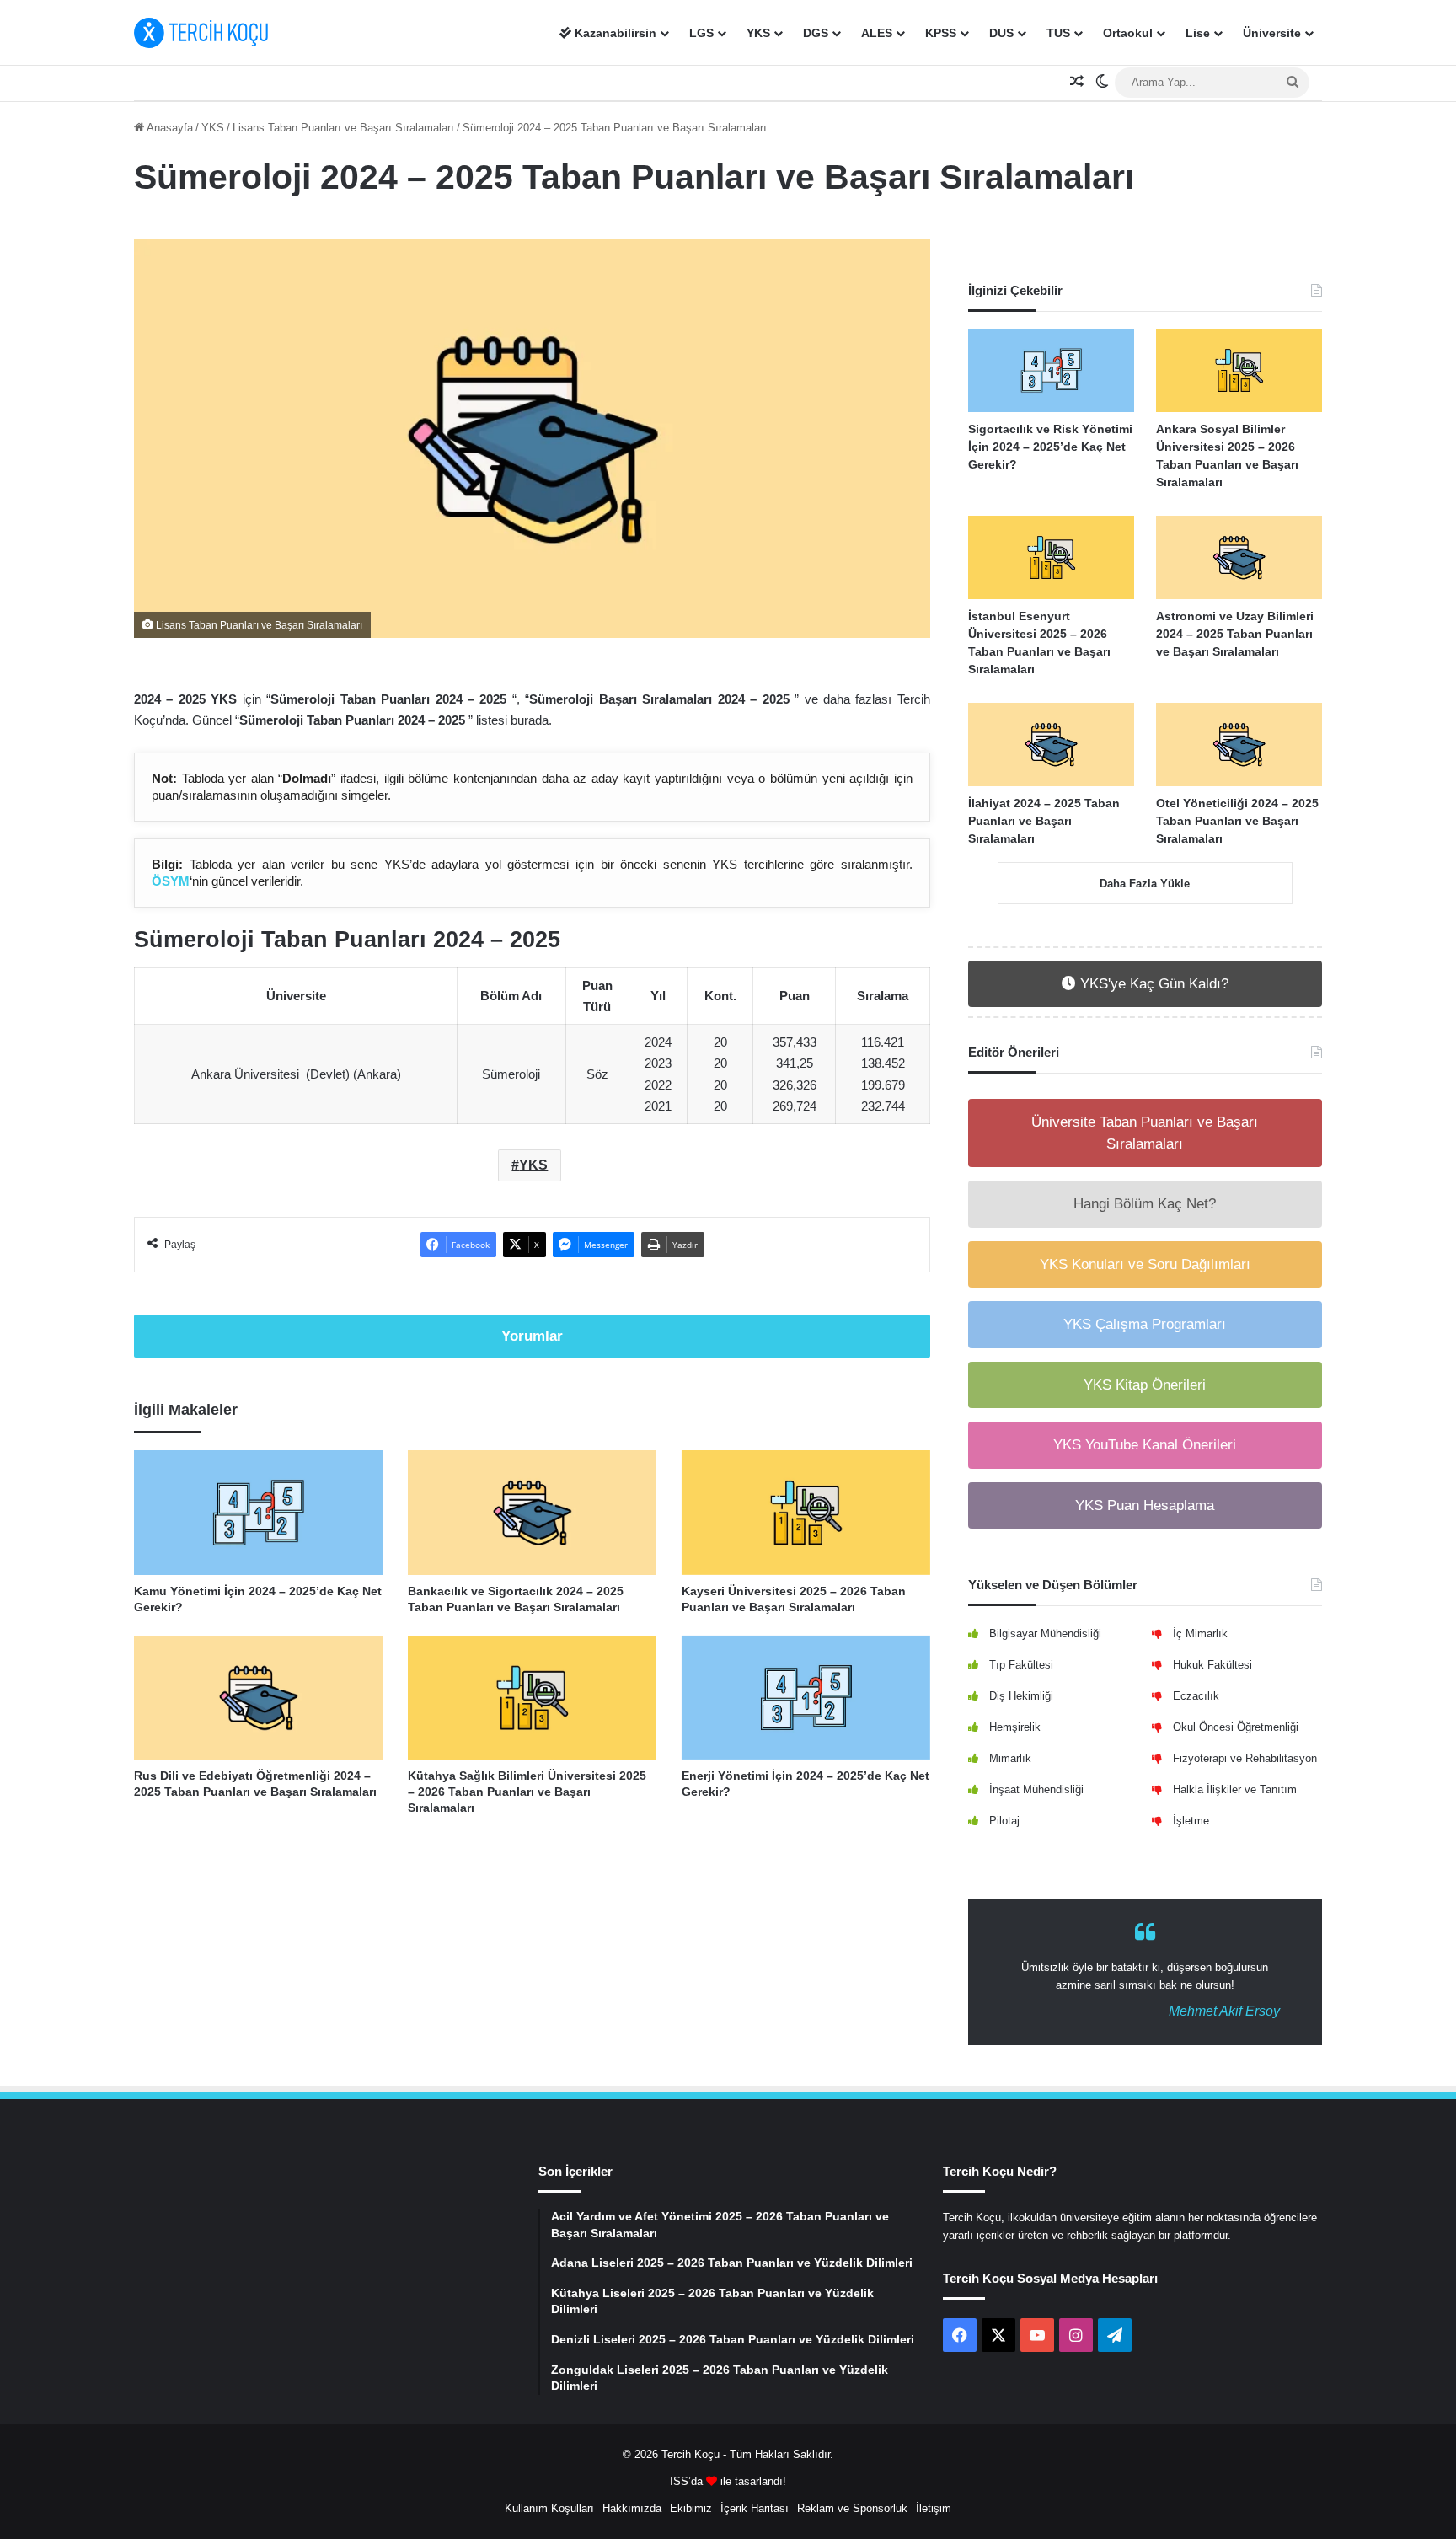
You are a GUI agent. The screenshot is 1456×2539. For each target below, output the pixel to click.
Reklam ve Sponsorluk (852, 2508)
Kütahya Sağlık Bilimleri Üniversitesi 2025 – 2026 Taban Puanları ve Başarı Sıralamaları (527, 1792)
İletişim (934, 2508)
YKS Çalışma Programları (1145, 1324)
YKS (758, 33)
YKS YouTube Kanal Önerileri (1145, 1445)
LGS (701, 33)
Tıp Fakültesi (1021, 1665)
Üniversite (1272, 33)
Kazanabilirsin (614, 33)
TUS (1058, 33)
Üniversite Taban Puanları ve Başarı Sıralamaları (1145, 1133)
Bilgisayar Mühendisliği (1045, 1634)
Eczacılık (1196, 1696)
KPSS (941, 33)
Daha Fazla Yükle (1145, 884)
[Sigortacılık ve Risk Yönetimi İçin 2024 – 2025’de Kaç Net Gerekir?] (1051, 370)
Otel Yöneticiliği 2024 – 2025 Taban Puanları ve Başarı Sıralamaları (1237, 821)
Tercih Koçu (691, 2454)
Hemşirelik (1015, 1727)
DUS (1001, 33)
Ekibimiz (691, 2508)
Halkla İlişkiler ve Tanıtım (1235, 1789)
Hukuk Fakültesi (1212, 1665)
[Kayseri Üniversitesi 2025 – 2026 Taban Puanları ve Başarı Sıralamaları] (806, 1512)
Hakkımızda (632, 2508)
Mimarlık (1010, 1758)
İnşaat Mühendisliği (1036, 1789)
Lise (1198, 33)
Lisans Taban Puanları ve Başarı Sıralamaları (343, 128)
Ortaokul (1128, 33)
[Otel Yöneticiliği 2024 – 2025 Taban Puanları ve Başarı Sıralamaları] (1239, 745)
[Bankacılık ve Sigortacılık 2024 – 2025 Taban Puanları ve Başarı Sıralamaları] (532, 1512)
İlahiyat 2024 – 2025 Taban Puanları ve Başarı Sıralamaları (1044, 821)
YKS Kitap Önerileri (1145, 1385)
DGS (816, 33)
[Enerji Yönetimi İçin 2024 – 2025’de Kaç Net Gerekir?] (806, 1698)
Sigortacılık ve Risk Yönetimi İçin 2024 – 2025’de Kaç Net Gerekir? (1050, 447)
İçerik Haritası (755, 2508)
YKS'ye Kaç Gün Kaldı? (1152, 984)
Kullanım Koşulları (549, 2508)
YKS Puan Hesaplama (1145, 1505)
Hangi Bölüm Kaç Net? (1145, 1204)
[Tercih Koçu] (201, 33)
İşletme (1191, 1821)
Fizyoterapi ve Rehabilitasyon (1245, 1758)
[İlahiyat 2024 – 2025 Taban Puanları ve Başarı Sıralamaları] (1051, 745)
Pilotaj (1004, 1821)
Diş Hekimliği (1021, 1696)
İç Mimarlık (1200, 1634)
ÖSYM (171, 881)
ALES (877, 33)
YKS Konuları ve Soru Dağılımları (1145, 1264)
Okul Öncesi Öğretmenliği (1236, 1727)
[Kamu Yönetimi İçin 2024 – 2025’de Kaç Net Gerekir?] (258, 1512)
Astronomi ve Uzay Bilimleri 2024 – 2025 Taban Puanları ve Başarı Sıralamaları (1235, 634)
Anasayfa (169, 128)
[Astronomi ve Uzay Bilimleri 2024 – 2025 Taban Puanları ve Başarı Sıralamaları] (1239, 557)
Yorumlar (532, 1336)
